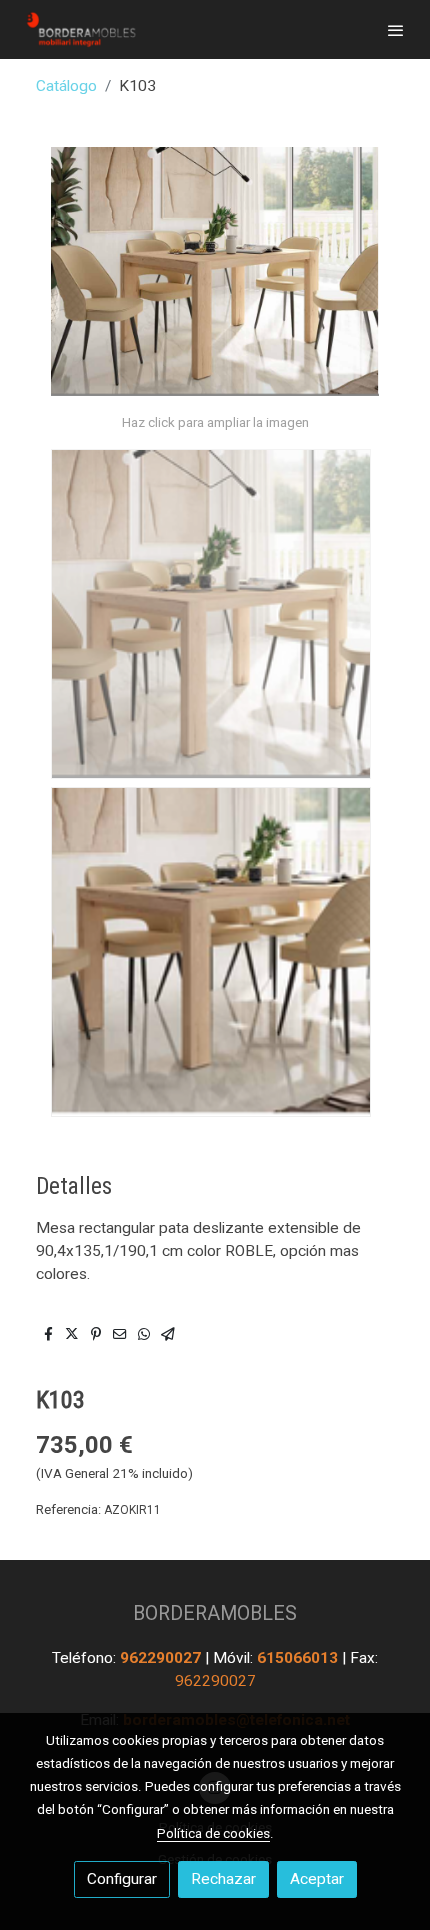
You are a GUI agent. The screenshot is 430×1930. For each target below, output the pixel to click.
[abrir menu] (396, 30)
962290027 (162, 1658)
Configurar (122, 1879)
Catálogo (66, 86)
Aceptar (317, 1879)
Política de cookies (213, 1833)
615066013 (299, 1658)
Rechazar (223, 1879)
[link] (80, 29)
